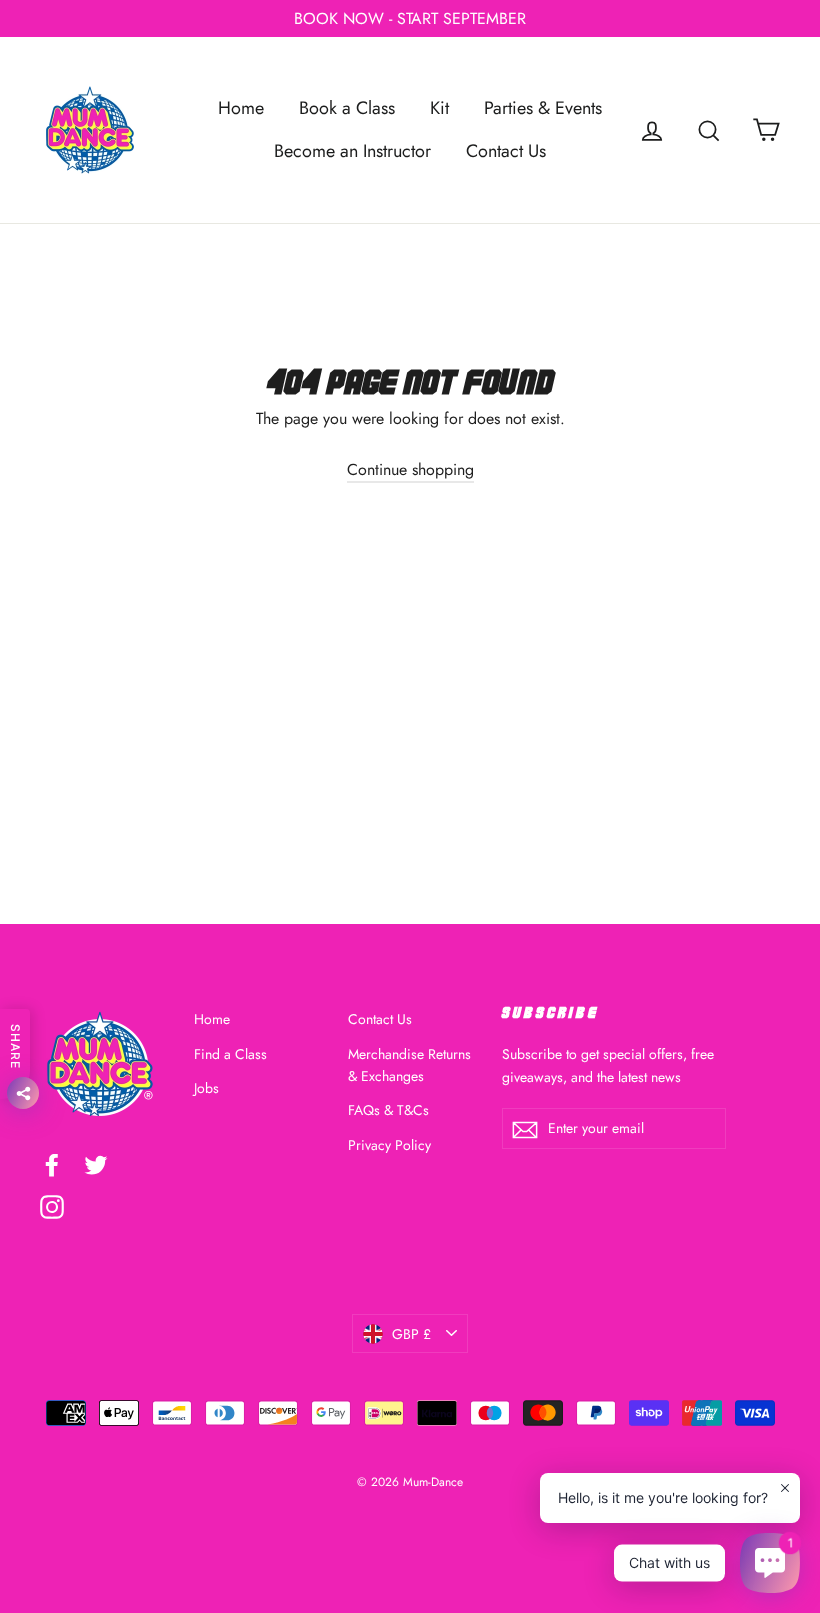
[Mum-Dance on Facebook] (52, 1164)
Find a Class (230, 1054)
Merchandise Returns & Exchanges (409, 1065)
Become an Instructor (352, 151)
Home (241, 108)
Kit (439, 108)
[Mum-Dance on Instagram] (52, 1205)
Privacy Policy (389, 1145)
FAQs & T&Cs (388, 1110)
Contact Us (506, 151)
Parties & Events (543, 108)
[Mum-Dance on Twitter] (96, 1164)
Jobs (206, 1088)
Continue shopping (410, 469)
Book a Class (347, 108)
